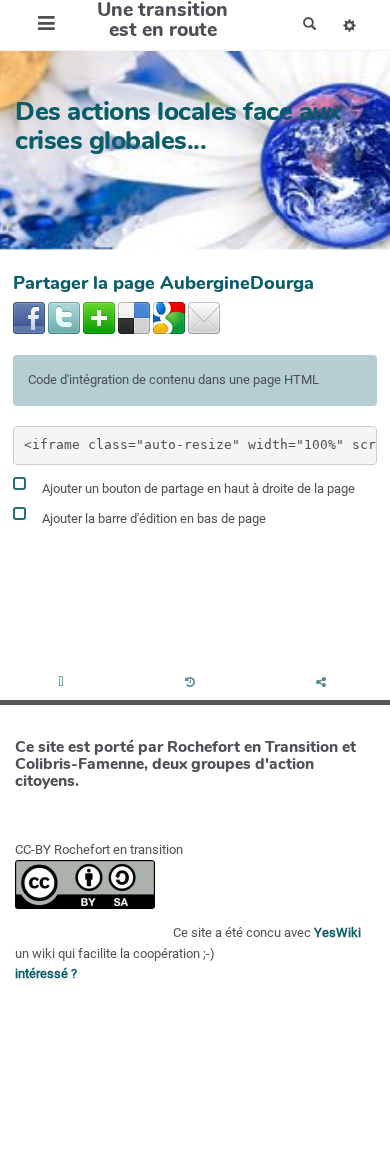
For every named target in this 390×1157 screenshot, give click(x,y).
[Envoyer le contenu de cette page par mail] (204, 317)
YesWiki (337, 932)
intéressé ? (46, 973)
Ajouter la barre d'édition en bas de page (152, 519)
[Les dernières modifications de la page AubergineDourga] (193, 683)
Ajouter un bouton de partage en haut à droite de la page (197, 489)
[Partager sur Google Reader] (169, 317)
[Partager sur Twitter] (64, 317)
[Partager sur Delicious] (134, 317)
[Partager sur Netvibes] (99, 317)
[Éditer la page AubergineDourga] (63, 683)
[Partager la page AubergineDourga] (324, 683)
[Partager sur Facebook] (29, 317)
